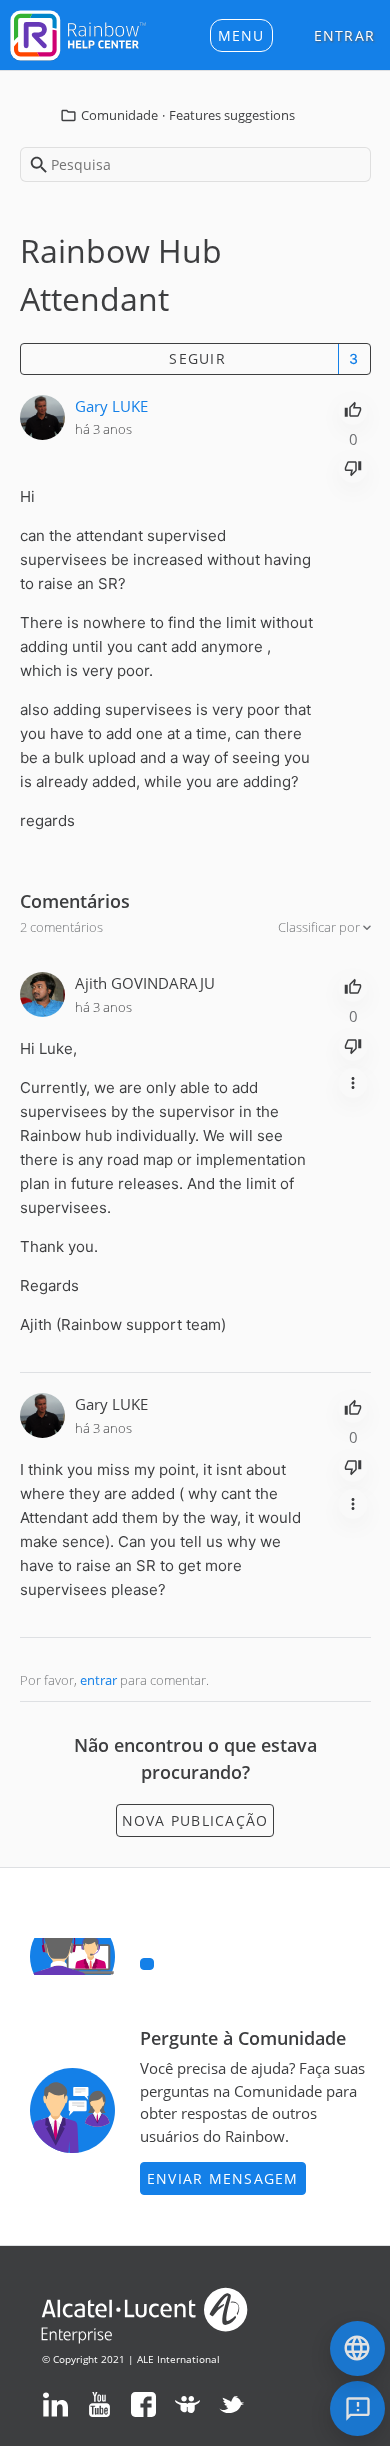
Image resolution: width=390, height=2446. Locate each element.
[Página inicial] (78, 33)
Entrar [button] (345, 35)
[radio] (353, 408)
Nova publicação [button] (195, 1820)
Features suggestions (232, 115)
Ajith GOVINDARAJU (145, 983)
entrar (98, 1680)
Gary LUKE (111, 406)
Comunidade (119, 115)
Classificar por (320, 927)
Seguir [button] (197, 358)
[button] (241, 35)
